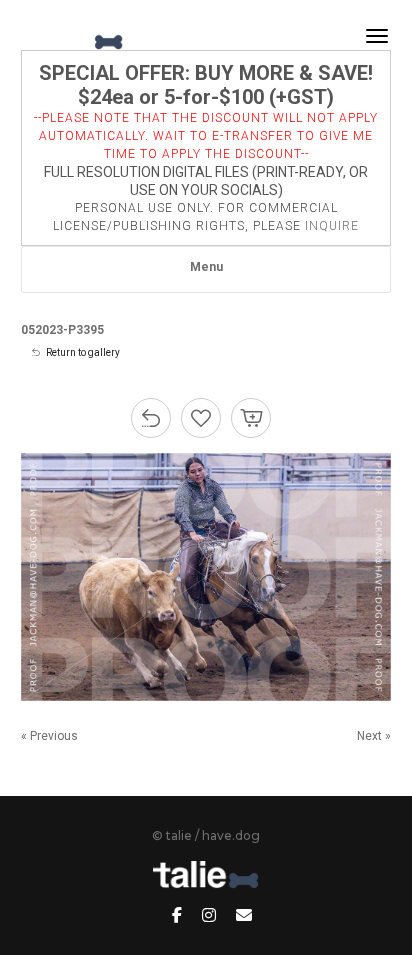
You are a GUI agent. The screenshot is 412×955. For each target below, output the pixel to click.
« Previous (49, 736)
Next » (374, 736)
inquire (332, 226)
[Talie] (73, 36)
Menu (206, 267)
